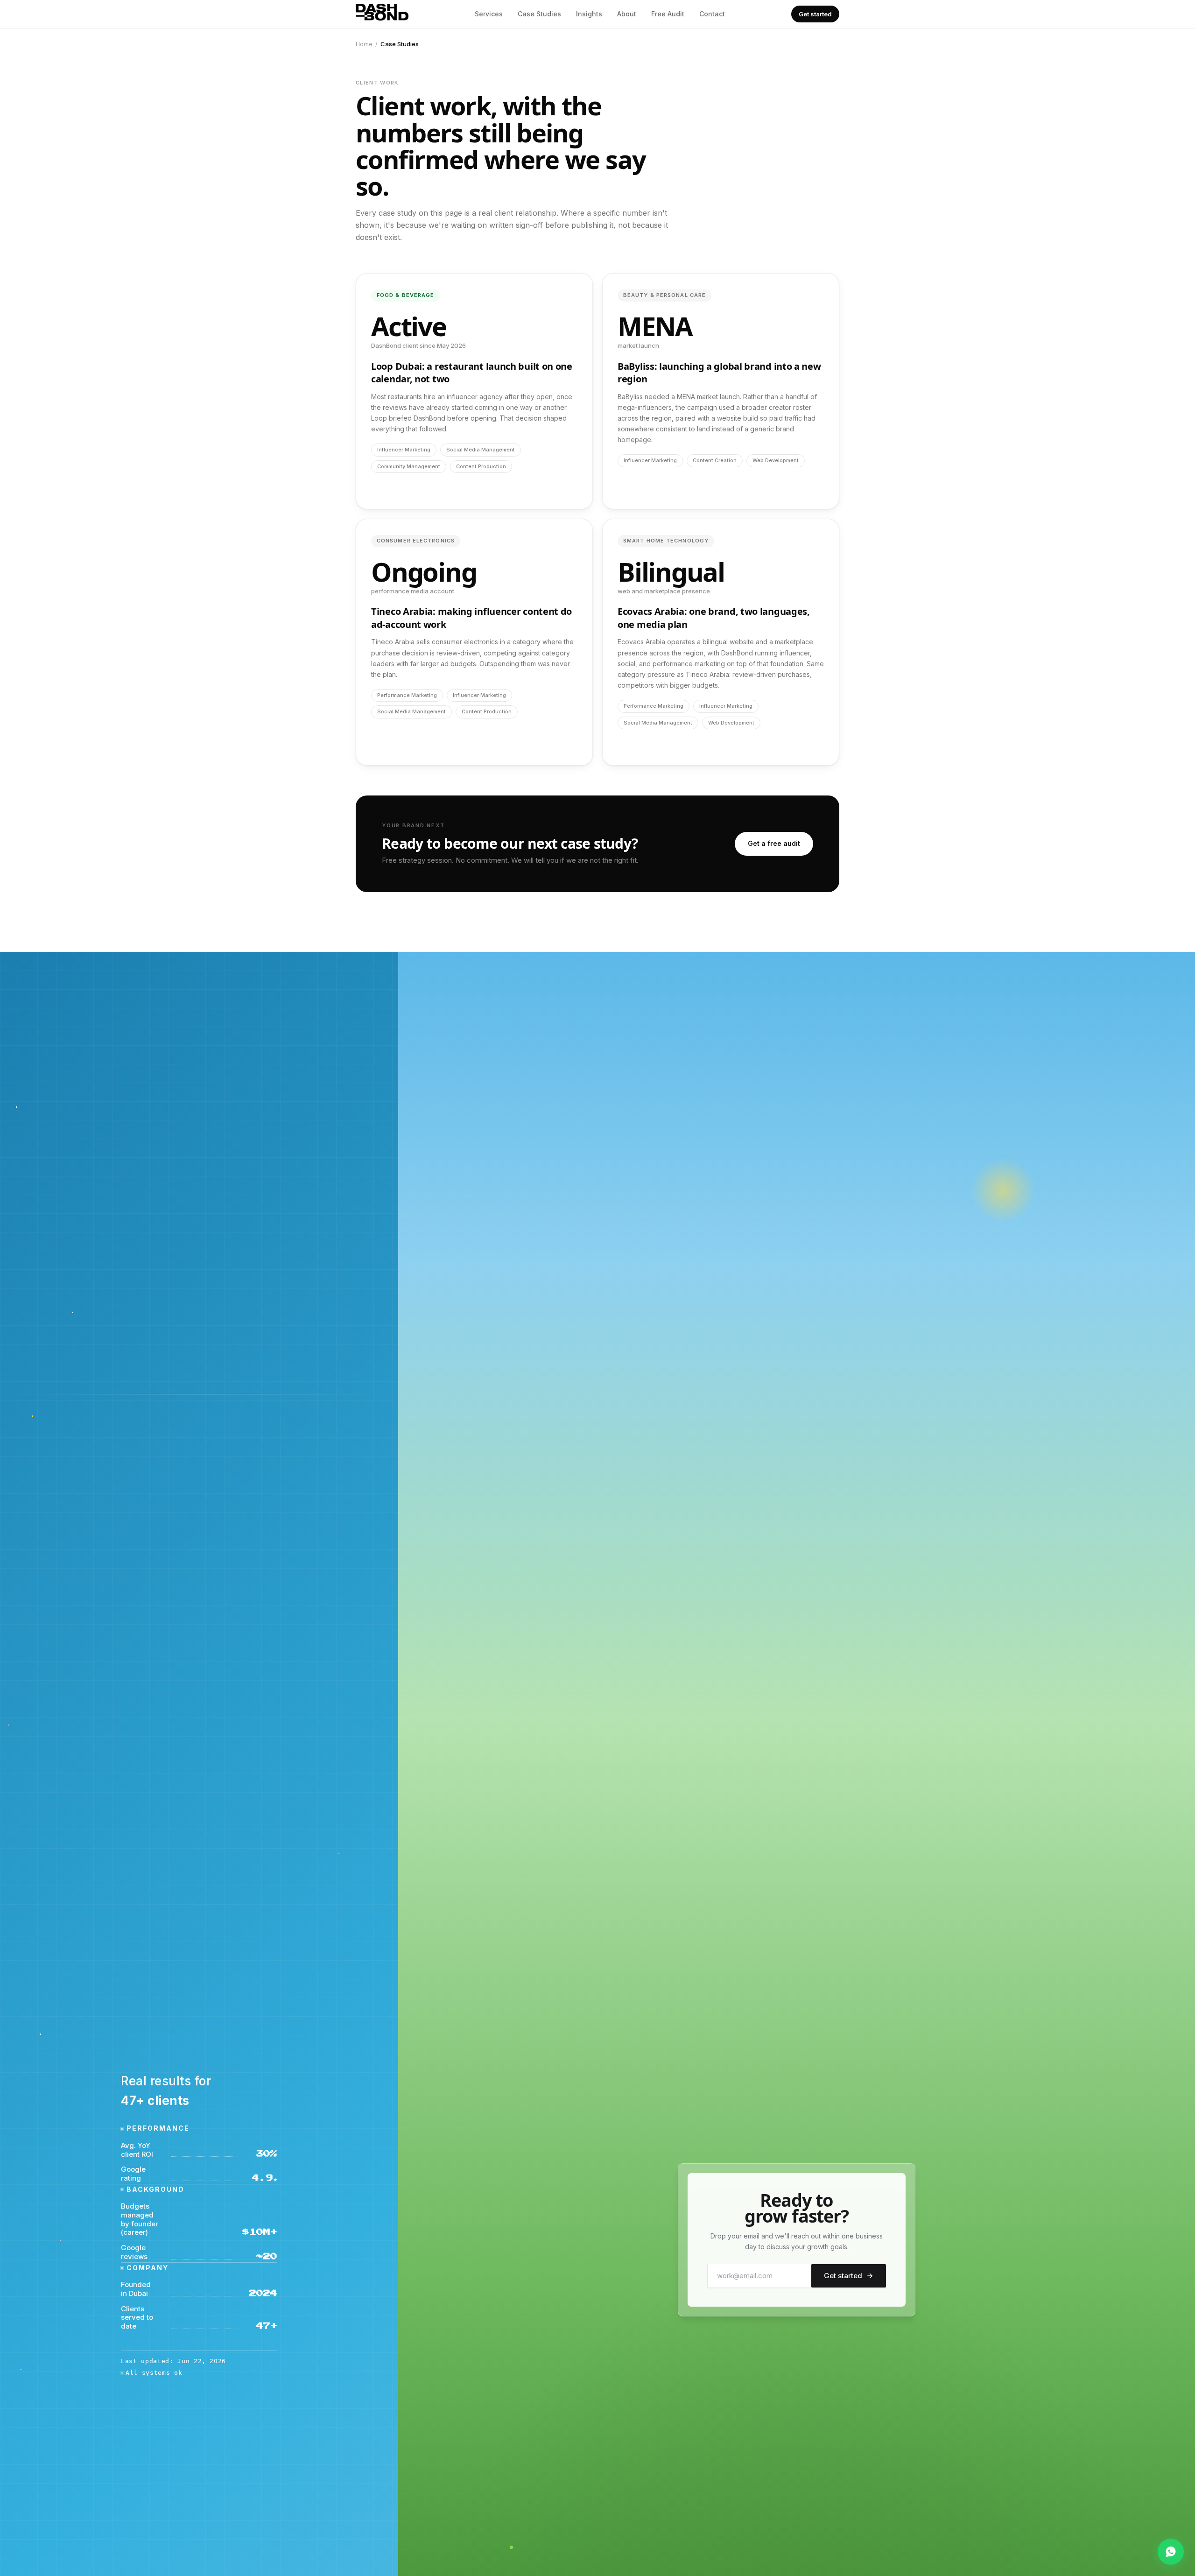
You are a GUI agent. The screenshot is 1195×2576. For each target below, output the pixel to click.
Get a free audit (774, 843)
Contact (712, 14)
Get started (815, 14)
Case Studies (539, 14)
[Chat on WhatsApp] (1171, 2552)
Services (489, 14)
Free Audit (668, 14)
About (627, 14)
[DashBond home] (382, 14)
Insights (589, 14)
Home (364, 44)
